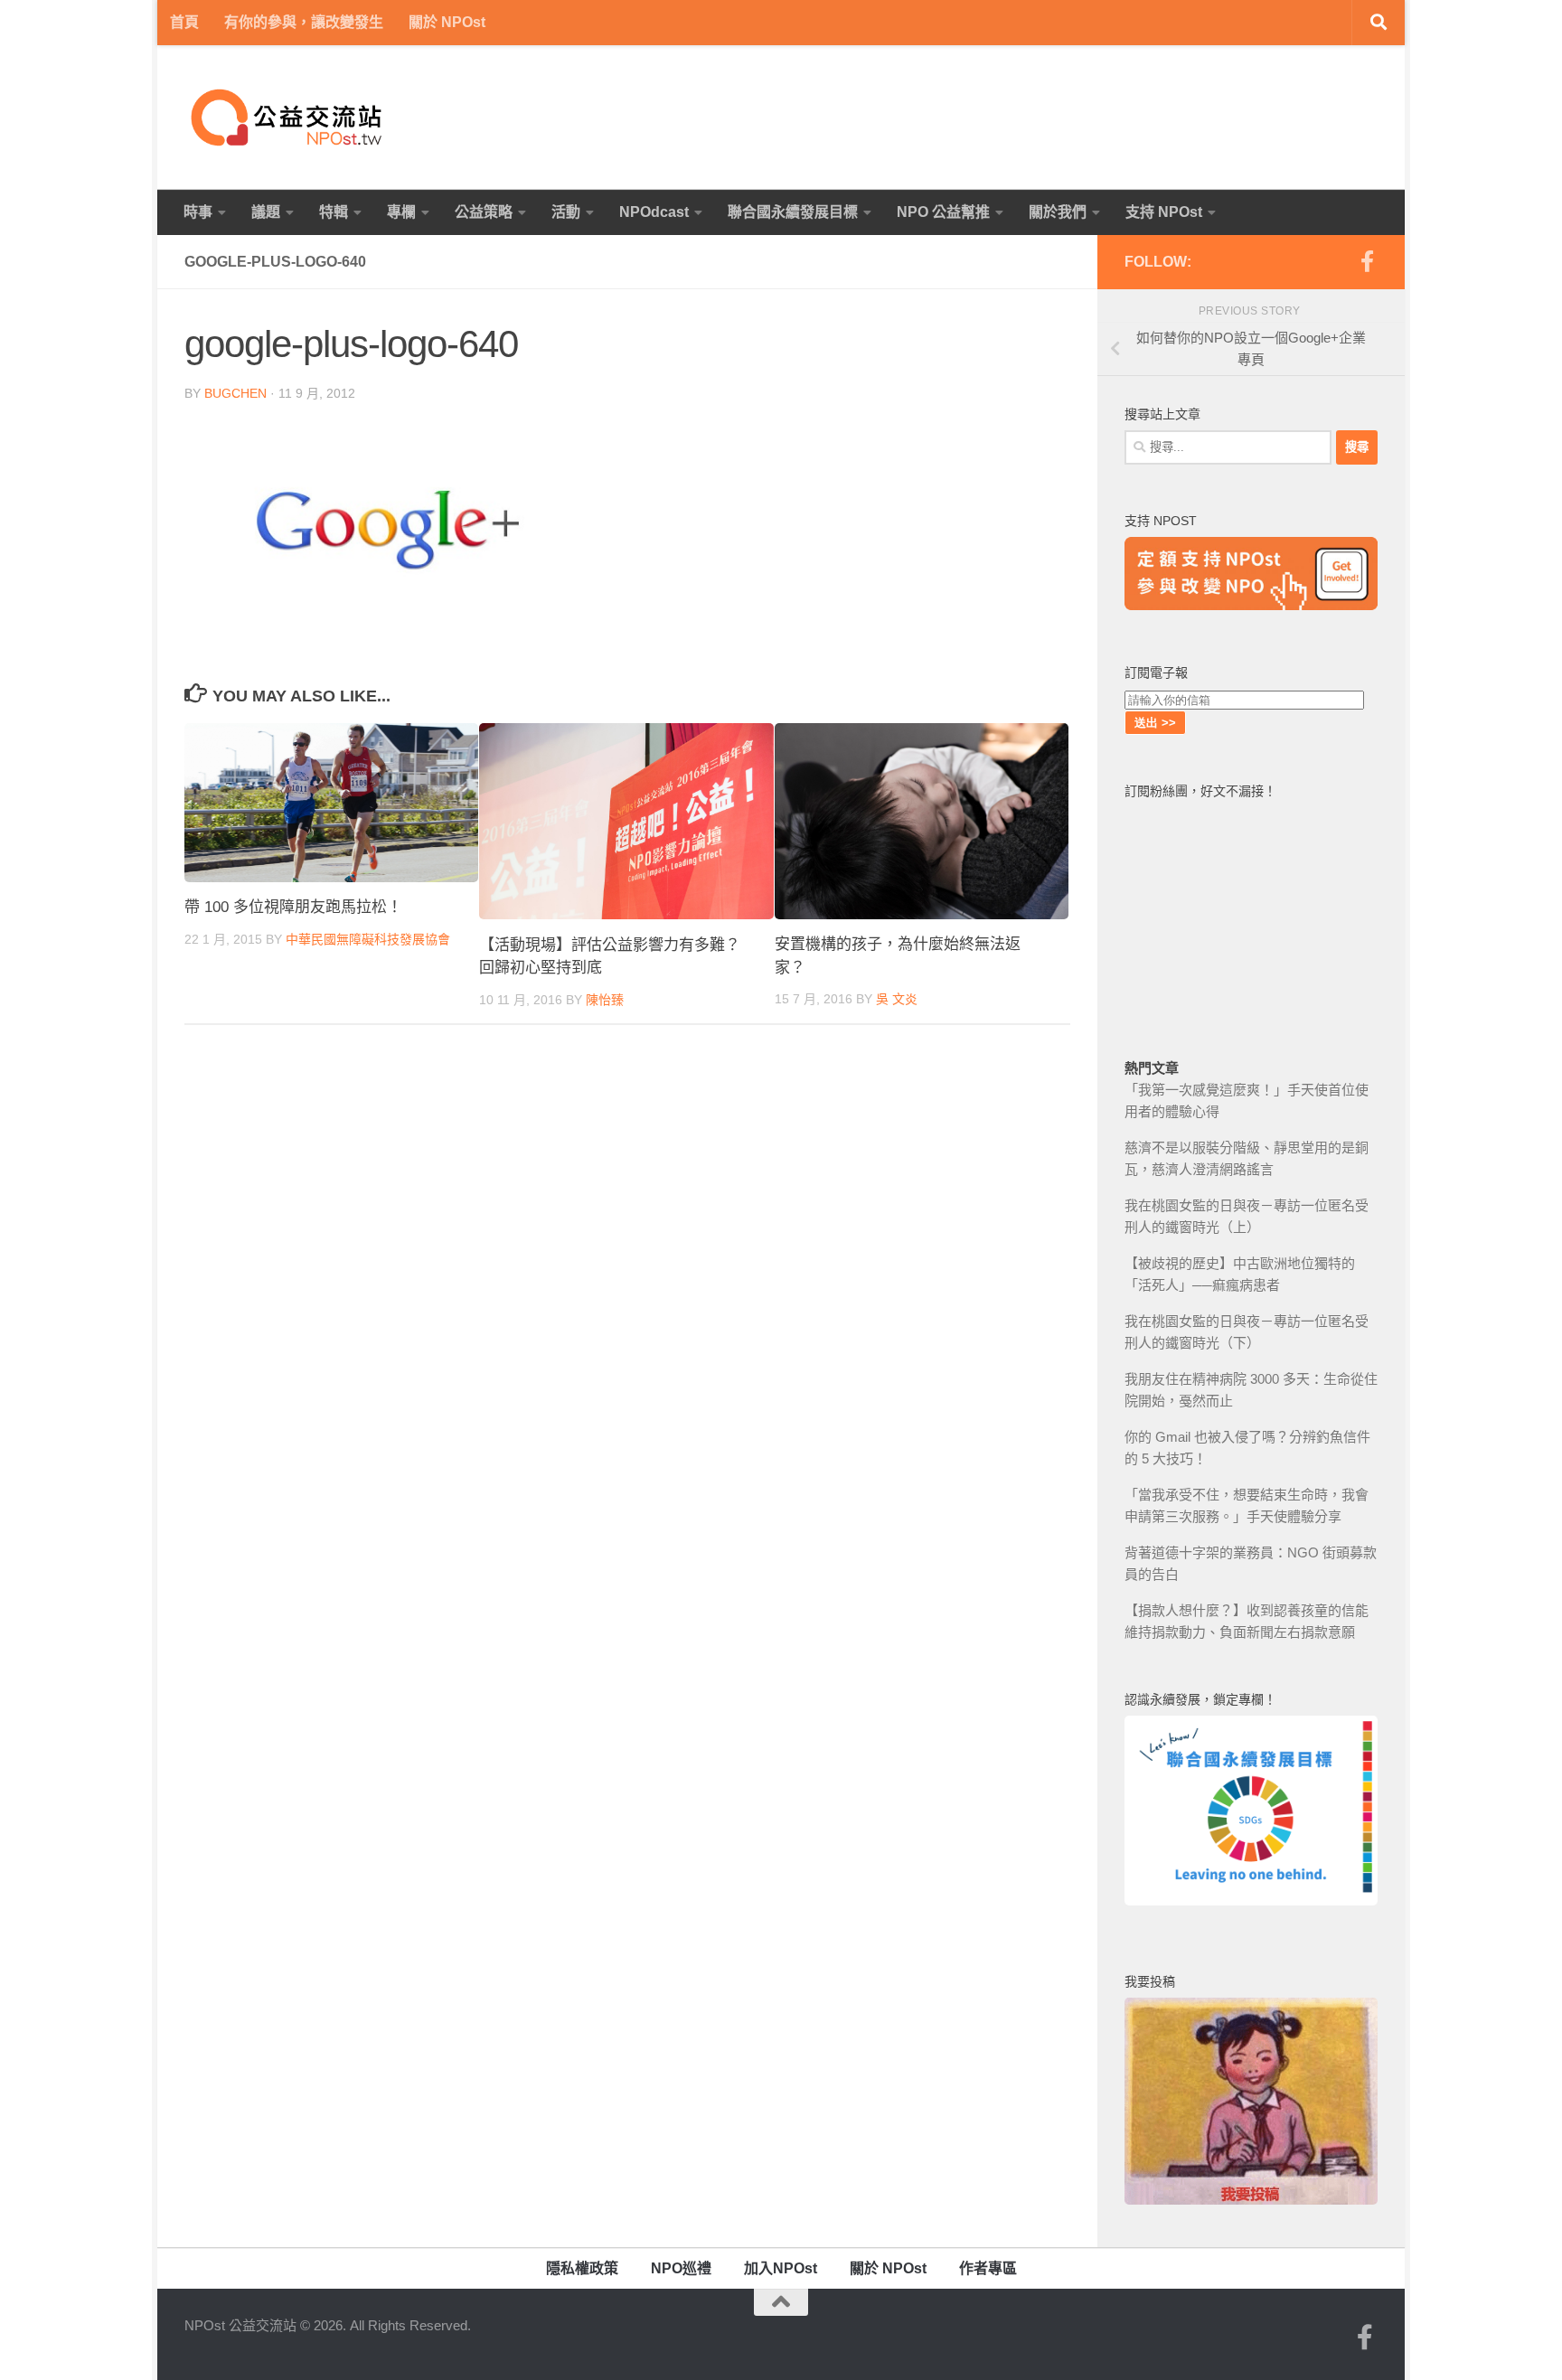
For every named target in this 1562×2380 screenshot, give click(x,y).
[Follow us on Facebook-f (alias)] (1367, 261)
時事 (198, 212)
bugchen (235, 393)
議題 (266, 212)
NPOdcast (654, 212)
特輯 (334, 212)
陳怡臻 (605, 1000)
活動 (566, 212)
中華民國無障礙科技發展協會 (368, 939)
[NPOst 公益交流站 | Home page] (288, 118)
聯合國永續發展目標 (793, 212)
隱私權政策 (582, 2268)
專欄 (401, 212)
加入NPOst (781, 2268)
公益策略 (484, 212)
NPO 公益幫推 (943, 212)
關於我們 (1058, 212)
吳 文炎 (897, 1000)
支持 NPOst (1164, 212)
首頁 (184, 22)
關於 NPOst (447, 22)
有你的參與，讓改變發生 (304, 22)
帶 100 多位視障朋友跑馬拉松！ (293, 908)
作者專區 (988, 2268)
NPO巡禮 (681, 2268)
